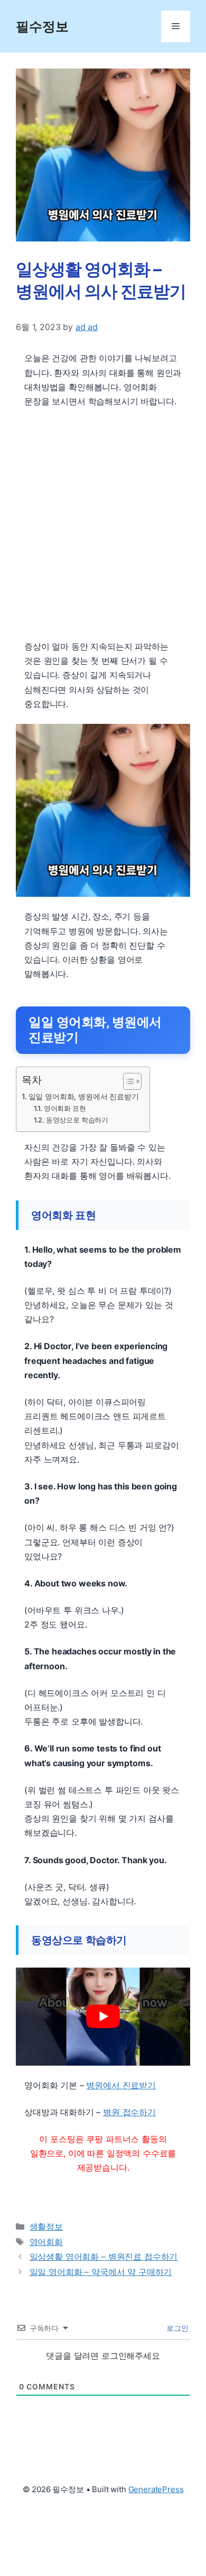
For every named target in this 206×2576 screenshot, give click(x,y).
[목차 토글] (127, 1081)
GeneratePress (156, 2489)
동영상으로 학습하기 (77, 1120)
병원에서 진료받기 (121, 2085)
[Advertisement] (103, 524)
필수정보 (42, 26)
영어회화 (46, 2242)
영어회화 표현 (65, 1108)
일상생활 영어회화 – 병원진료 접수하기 (104, 2257)
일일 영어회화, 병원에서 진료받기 (84, 1096)
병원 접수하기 (129, 2112)
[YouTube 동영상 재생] (103, 2017)
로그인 (177, 2328)
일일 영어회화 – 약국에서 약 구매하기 (101, 2272)
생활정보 (46, 2226)
